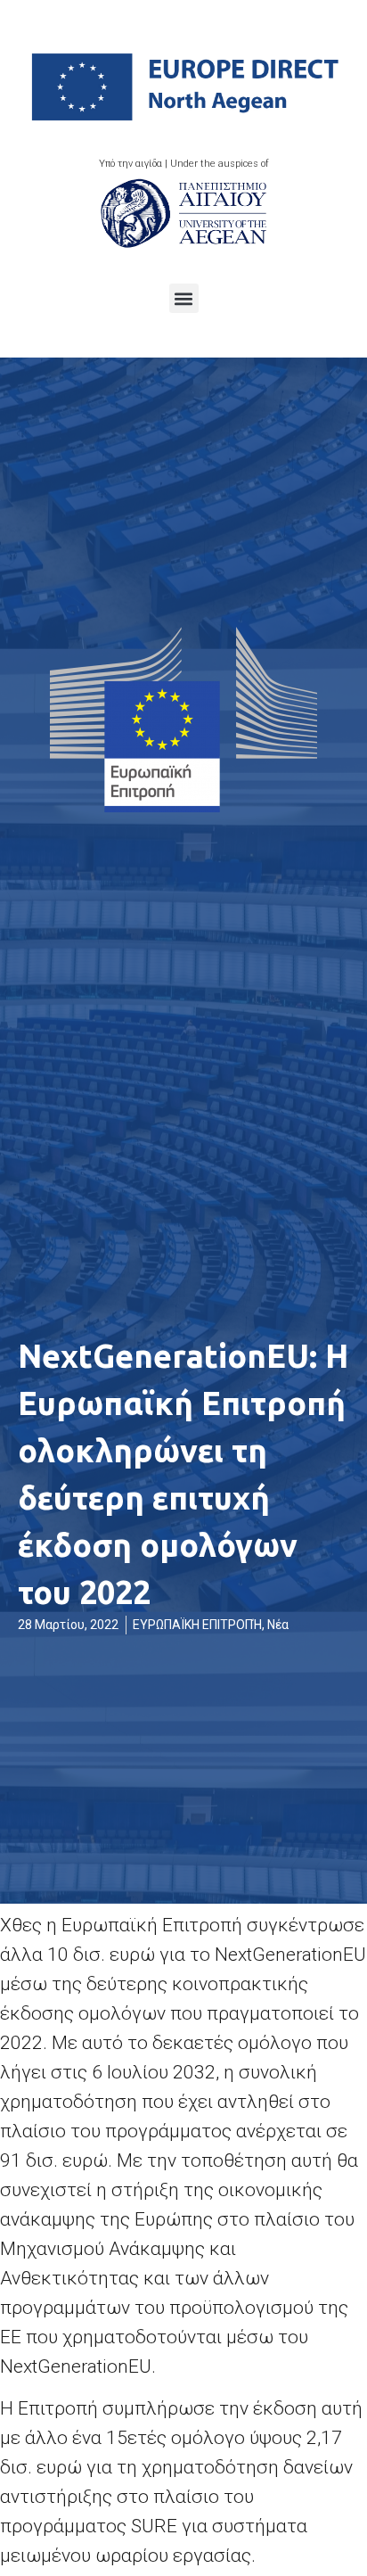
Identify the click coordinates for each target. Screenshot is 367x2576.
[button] (184, 298)
